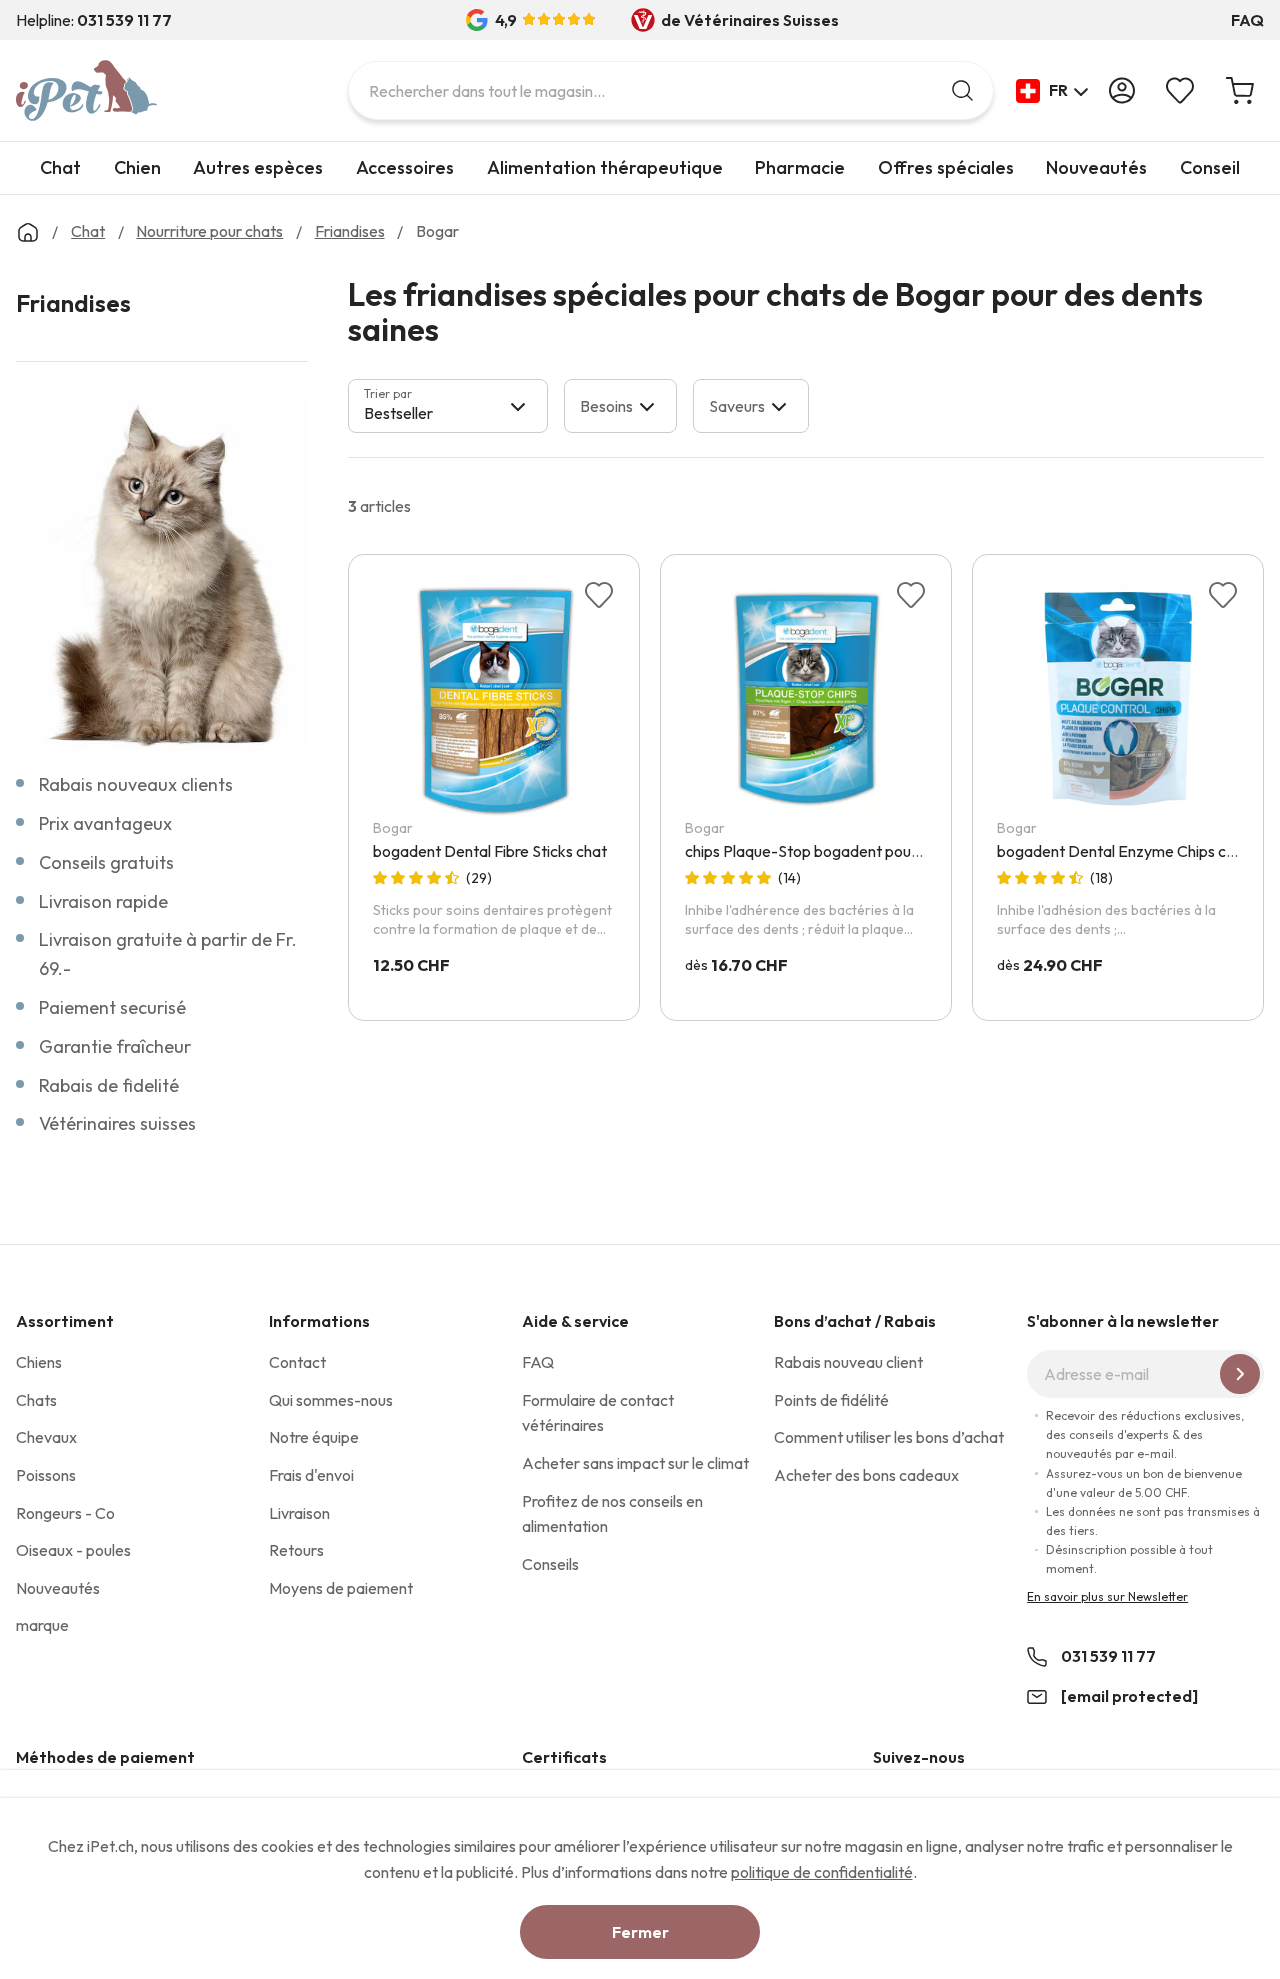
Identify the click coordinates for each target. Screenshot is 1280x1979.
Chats (36, 1400)
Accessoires (405, 167)
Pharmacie (800, 167)
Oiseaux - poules (73, 1550)
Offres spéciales (946, 167)
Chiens (39, 1362)
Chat (60, 167)
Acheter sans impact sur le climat (635, 1463)
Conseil (1210, 167)
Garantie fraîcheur (115, 1046)
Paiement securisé (112, 1007)
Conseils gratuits (106, 862)
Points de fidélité (831, 1400)
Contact (297, 1362)
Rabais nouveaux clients (136, 784)
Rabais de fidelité (109, 1085)
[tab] (448, 406)
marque (42, 1625)
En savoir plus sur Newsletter (1107, 1596)
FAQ (1247, 20)
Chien (137, 167)
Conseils (550, 1564)
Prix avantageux (105, 823)
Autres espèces (258, 167)
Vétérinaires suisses (117, 1123)
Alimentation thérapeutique (605, 167)
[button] (1052, 91)
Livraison (299, 1513)
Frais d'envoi (311, 1475)
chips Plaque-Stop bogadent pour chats (821, 851)
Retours (296, 1550)
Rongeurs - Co (65, 1513)
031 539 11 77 (1108, 1656)
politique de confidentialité (822, 1872)
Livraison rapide (103, 901)
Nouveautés (1096, 167)
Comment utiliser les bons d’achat (889, 1437)
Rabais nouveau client (848, 1362)
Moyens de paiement (341, 1588)
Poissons (46, 1475)
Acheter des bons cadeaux (866, 1475)
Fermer (640, 1932)
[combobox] (671, 90)
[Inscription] (1240, 1374)
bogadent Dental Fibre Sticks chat (490, 851)
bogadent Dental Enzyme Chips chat (1123, 851)
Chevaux (46, 1437)
